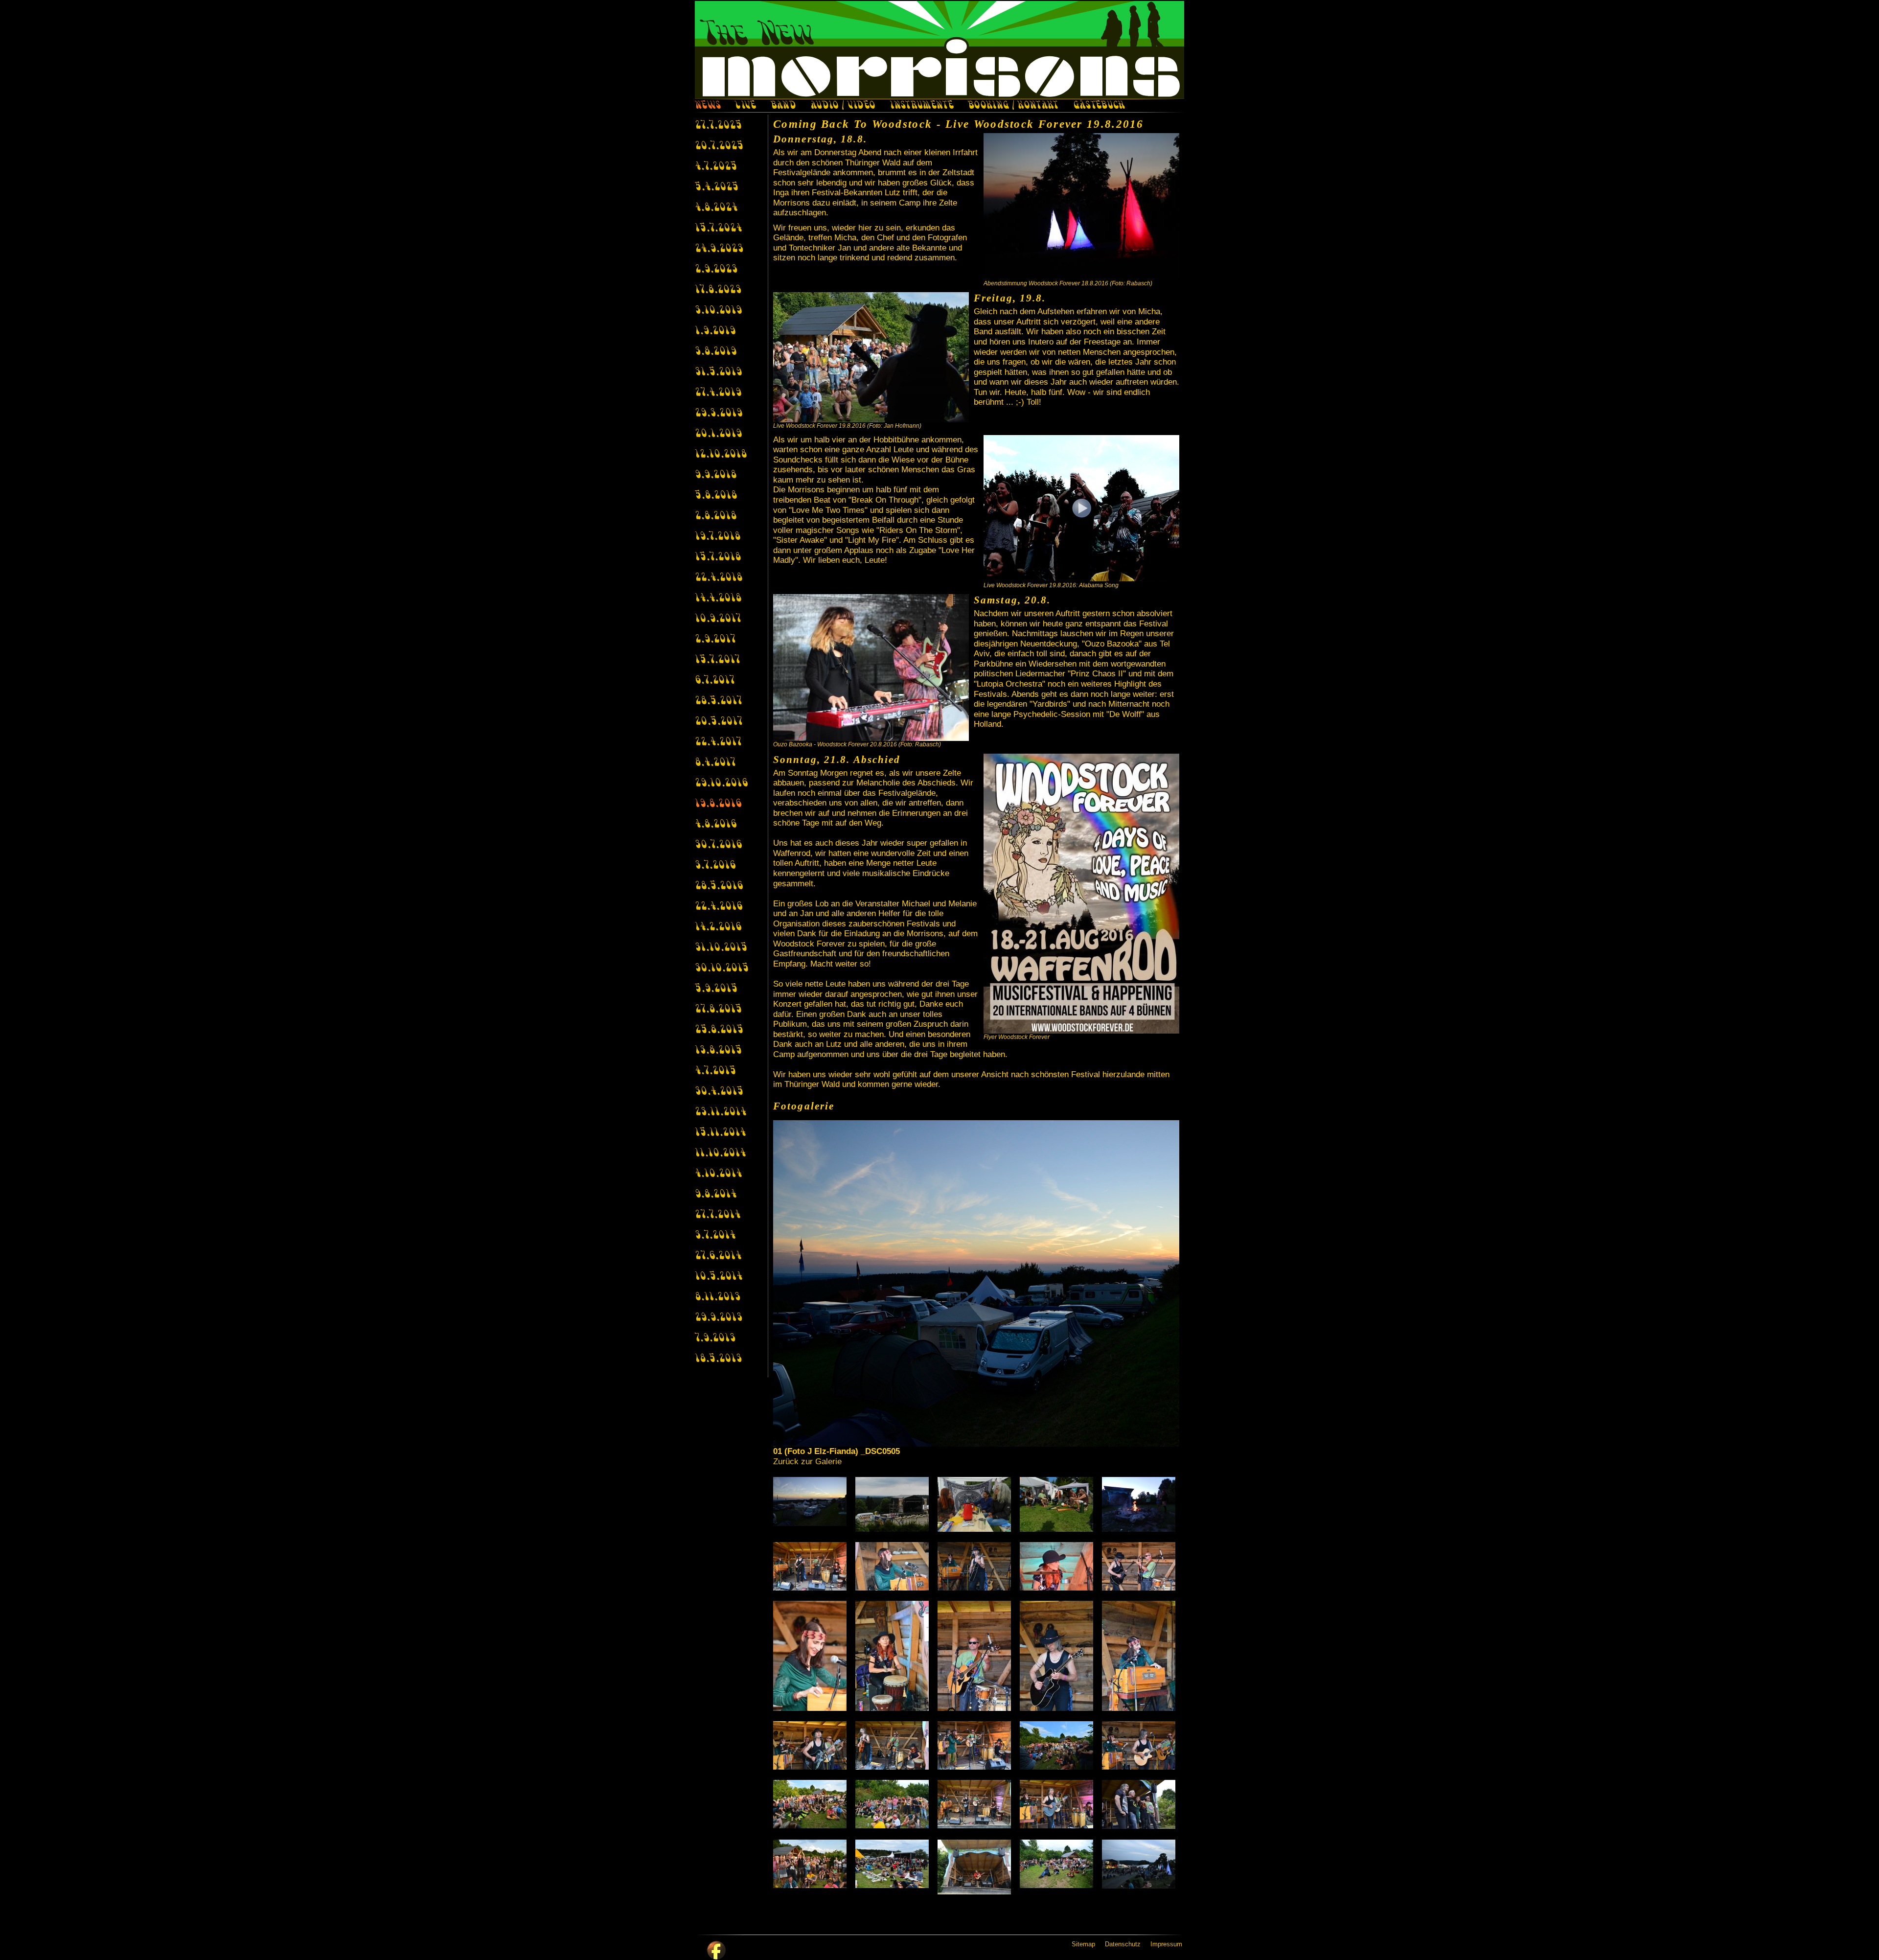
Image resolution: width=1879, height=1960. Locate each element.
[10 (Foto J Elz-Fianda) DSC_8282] (1141, 1566)
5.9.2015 (716, 989)
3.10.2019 (718, 311)
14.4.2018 (718, 599)
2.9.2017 (715, 640)
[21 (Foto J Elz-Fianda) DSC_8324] (812, 1804)
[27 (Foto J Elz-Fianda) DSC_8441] (894, 1864)
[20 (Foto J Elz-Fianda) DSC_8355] (1141, 1745)
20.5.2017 (719, 722)
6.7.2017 (715, 681)
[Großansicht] (1081, 207)
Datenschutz (1123, 1944)
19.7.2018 (718, 537)
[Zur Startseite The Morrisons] (939, 50)
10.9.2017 (718, 619)
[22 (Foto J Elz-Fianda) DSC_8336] (894, 1804)
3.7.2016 (715, 866)
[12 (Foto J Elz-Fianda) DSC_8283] (894, 1656)
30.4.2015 (719, 1092)
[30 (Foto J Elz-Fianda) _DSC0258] (1141, 1864)
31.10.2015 (721, 948)
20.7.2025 (719, 146)
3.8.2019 (716, 352)
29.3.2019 (719, 414)
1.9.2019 (715, 331)
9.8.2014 (716, 1195)
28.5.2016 (719, 886)
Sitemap (1083, 1944)
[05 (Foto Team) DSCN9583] (1141, 1504)
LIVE (745, 106)
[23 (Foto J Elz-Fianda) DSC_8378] (976, 1804)
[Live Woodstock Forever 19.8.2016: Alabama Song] (1081, 508)
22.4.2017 (718, 742)
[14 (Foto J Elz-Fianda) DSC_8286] (1058, 1656)
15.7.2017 (717, 660)
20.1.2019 (718, 434)
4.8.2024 (716, 208)
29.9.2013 (719, 1318)
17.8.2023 (718, 290)
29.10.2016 (721, 784)
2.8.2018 (716, 516)
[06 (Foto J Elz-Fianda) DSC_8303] (812, 1566)
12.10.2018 (721, 455)
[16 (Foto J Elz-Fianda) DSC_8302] (812, 1745)
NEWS (708, 106)
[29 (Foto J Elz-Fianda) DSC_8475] (1058, 1864)
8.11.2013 (718, 1297)
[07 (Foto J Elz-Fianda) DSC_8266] (894, 1566)
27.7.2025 (718, 126)
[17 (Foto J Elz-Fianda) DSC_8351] (894, 1745)
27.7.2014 (718, 1215)
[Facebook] (716, 1950)
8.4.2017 (715, 763)
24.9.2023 (719, 249)
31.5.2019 (718, 372)
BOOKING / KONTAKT (1013, 106)
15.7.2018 (718, 557)
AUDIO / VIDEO (843, 106)
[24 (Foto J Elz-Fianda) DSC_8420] (1058, 1804)
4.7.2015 (715, 1071)
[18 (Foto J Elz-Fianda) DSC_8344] (976, 1745)
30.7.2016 (718, 845)
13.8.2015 (718, 1051)
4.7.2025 (716, 167)
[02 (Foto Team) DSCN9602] (894, 1504)
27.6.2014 (718, 1256)
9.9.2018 (716, 475)
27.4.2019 (718, 393)
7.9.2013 (715, 1338)
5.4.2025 (717, 187)
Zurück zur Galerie (807, 1462)
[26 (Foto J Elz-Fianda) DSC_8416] (812, 1864)
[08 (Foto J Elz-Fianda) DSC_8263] (976, 1566)
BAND (783, 106)
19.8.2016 (718, 804)
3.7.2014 (715, 1236)
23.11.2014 (721, 1112)
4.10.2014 (718, 1174)
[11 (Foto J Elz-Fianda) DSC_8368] (812, 1656)
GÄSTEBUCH (1099, 106)
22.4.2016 (719, 907)
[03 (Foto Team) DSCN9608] (976, 1504)
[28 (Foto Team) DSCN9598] (976, 1867)
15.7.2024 (718, 229)
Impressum (1166, 1944)
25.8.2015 (719, 1030)
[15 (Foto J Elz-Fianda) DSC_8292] (1141, 1656)
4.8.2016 (716, 825)
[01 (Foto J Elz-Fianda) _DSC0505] (812, 1501)
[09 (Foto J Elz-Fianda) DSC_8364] (1058, 1566)
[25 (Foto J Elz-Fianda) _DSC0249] (1141, 1804)
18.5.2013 (718, 1359)
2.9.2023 (716, 270)
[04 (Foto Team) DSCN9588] (1058, 1504)
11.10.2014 (720, 1153)
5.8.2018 (716, 496)
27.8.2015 (718, 1010)
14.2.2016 (718, 927)
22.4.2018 (719, 578)
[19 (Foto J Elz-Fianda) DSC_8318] (1058, 1745)
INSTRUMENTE (921, 106)
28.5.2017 (718, 701)
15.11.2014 (720, 1133)
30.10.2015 (722, 968)
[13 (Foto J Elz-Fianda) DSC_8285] (976, 1656)
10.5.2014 (719, 1277)
